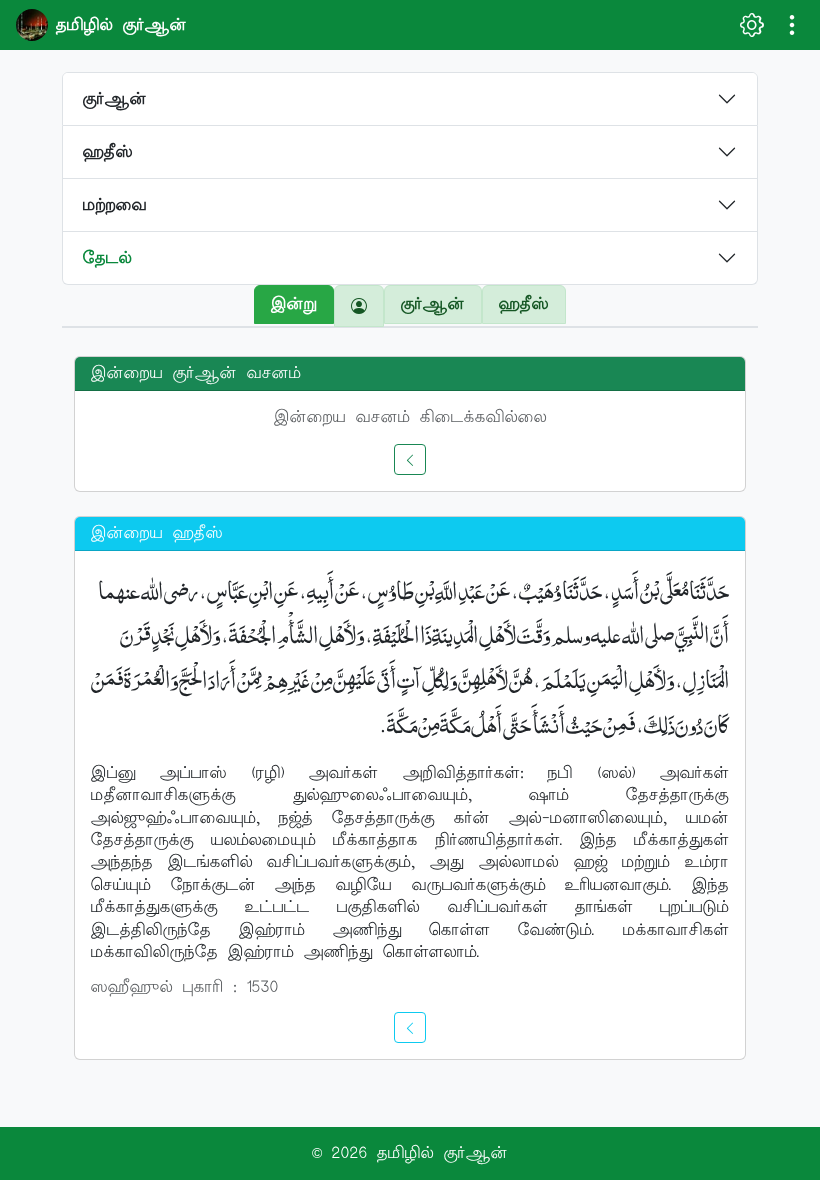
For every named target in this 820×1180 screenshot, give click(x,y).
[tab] (359, 306)
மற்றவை (115, 205)
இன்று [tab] (294, 304)
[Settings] (752, 25)
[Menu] (792, 25)
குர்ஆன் (115, 99)
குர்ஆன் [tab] (433, 304)
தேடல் (107, 258)
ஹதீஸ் (108, 152)
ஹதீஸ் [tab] (524, 304)
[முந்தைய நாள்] (410, 459)
